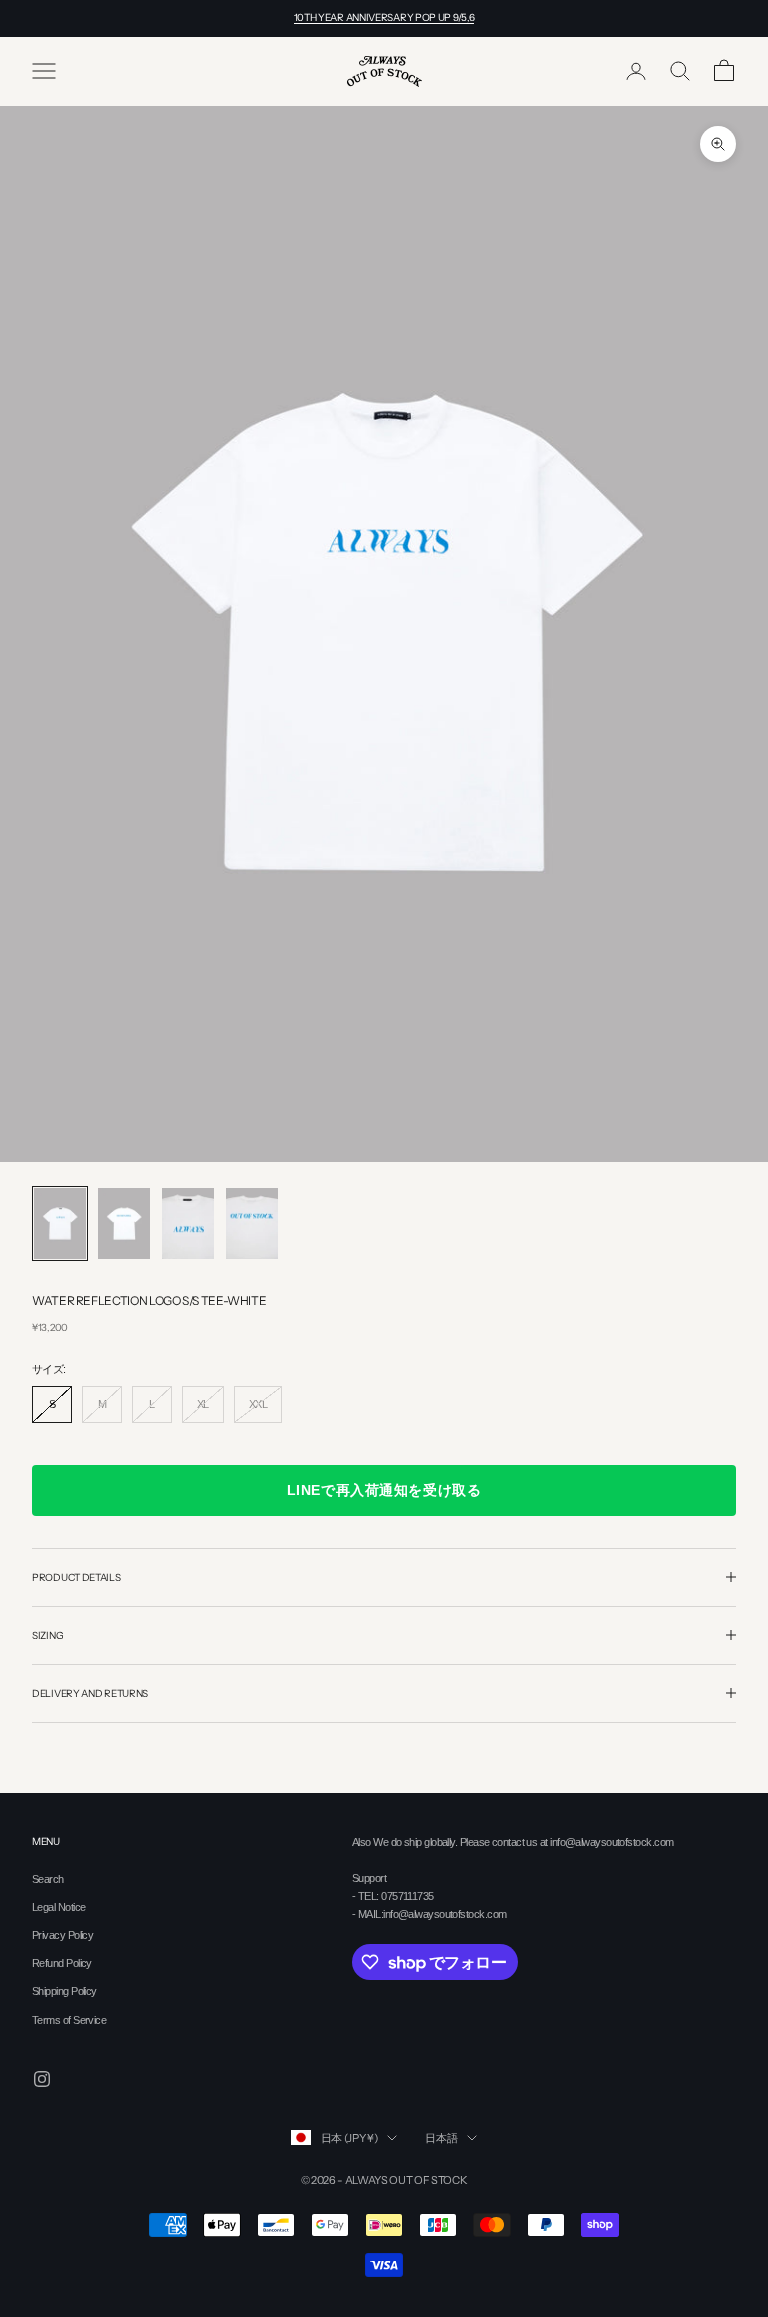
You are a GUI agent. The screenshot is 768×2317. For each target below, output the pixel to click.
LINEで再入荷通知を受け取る (384, 1490)
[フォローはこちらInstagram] (42, 2079)
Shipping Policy (64, 1991)
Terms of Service (69, 2020)
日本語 (441, 2138)
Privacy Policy (62, 1935)
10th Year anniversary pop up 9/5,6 (384, 17)
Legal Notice (58, 1907)
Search (48, 1879)
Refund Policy (62, 1963)
